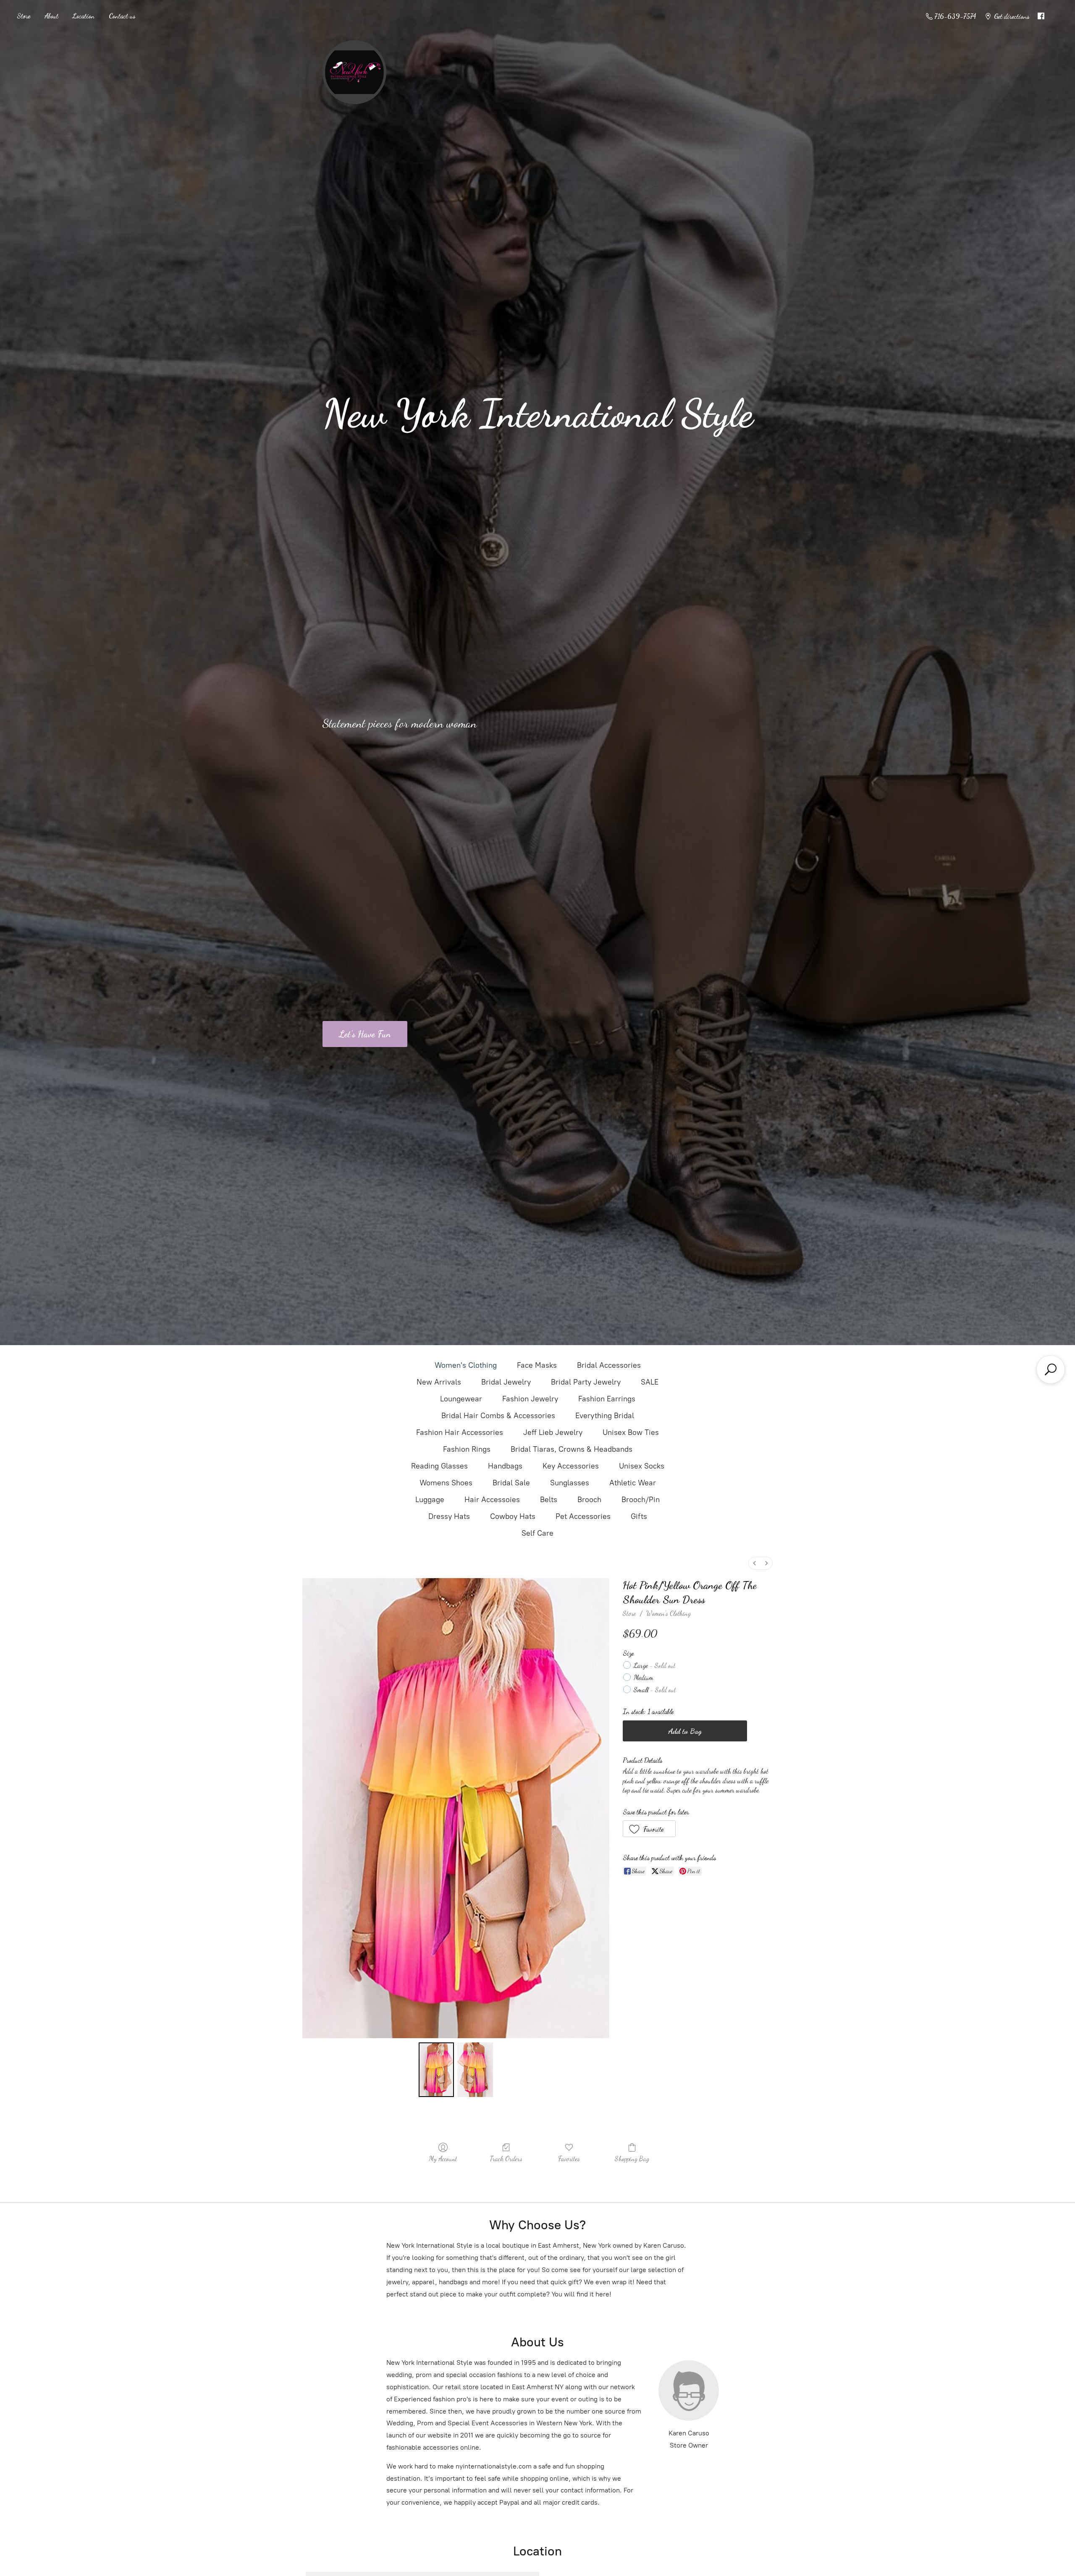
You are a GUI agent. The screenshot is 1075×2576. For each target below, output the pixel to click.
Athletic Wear (633, 1483)
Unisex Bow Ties (631, 1432)
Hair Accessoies (492, 1500)
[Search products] (1051, 1369)
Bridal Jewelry (506, 1382)
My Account (443, 2158)
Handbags (505, 1466)
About (51, 16)
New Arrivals (439, 1382)
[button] (649, 1829)
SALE (650, 1382)
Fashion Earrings (607, 1399)
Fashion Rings (467, 1449)
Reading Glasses (439, 1466)
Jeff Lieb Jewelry (553, 1432)
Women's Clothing (466, 1365)
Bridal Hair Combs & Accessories (498, 1416)
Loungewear (461, 1399)
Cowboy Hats (513, 1516)
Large (655, 1665)
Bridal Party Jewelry (586, 1382)
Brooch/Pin (641, 1500)
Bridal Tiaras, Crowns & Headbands (572, 1449)
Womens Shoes (446, 1483)
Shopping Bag (632, 2158)
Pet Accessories (583, 1516)
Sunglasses (570, 1483)
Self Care (537, 1533)
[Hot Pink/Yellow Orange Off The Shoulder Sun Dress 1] (475, 2070)
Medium (644, 1677)
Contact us (122, 16)
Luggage (430, 1500)
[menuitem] (755, 1563)
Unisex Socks (642, 1466)
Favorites (569, 2158)
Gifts (639, 1516)
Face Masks (537, 1365)
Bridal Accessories (609, 1365)
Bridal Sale (511, 1483)
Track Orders (506, 2158)
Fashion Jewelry (530, 1399)
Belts (549, 1500)
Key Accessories (571, 1466)
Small (655, 1690)
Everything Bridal (605, 1416)
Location (84, 16)
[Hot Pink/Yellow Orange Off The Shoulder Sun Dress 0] (436, 2070)
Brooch (589, 1500)
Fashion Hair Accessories (460, 1432)
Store (24, 16)
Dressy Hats (449, 1516)
